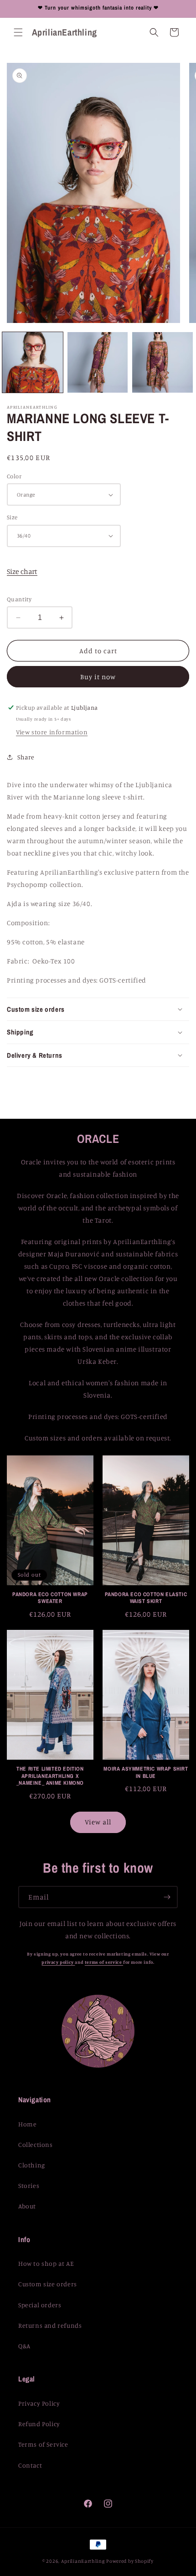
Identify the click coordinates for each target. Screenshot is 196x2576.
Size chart (22, 571)
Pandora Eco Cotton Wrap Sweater (50, 1598)
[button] (18, 32)
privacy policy (58, 1962)
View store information (52, 732)
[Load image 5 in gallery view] (162, 362)
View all (98, 1822)
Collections (36, 2144)
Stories (29, 2185)
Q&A (24, 2346)
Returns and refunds (50, 2325)
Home (27, 2124)
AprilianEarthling (83, 2561)
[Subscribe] (167, 1897)
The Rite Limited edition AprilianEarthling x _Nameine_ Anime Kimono (50, 1776)
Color (14, 476)
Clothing (32, 2165)
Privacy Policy (39, 2403)
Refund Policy (39, 2424)
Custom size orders (48, 2284)
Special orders (40, 2305)
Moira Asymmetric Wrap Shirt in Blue (146, 1773)
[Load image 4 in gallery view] (98, 362)
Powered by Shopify (130, 2561)
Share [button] (26, 757)
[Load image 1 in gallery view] (33, 362)
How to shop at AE (46, 2263)
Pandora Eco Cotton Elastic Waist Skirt (146, 1598)
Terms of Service (43, 2444)
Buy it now (98, 677)
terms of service (104, 1962)
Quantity (19, 599)
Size (12, 517)
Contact (30, 2465)
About (27, 2206)
